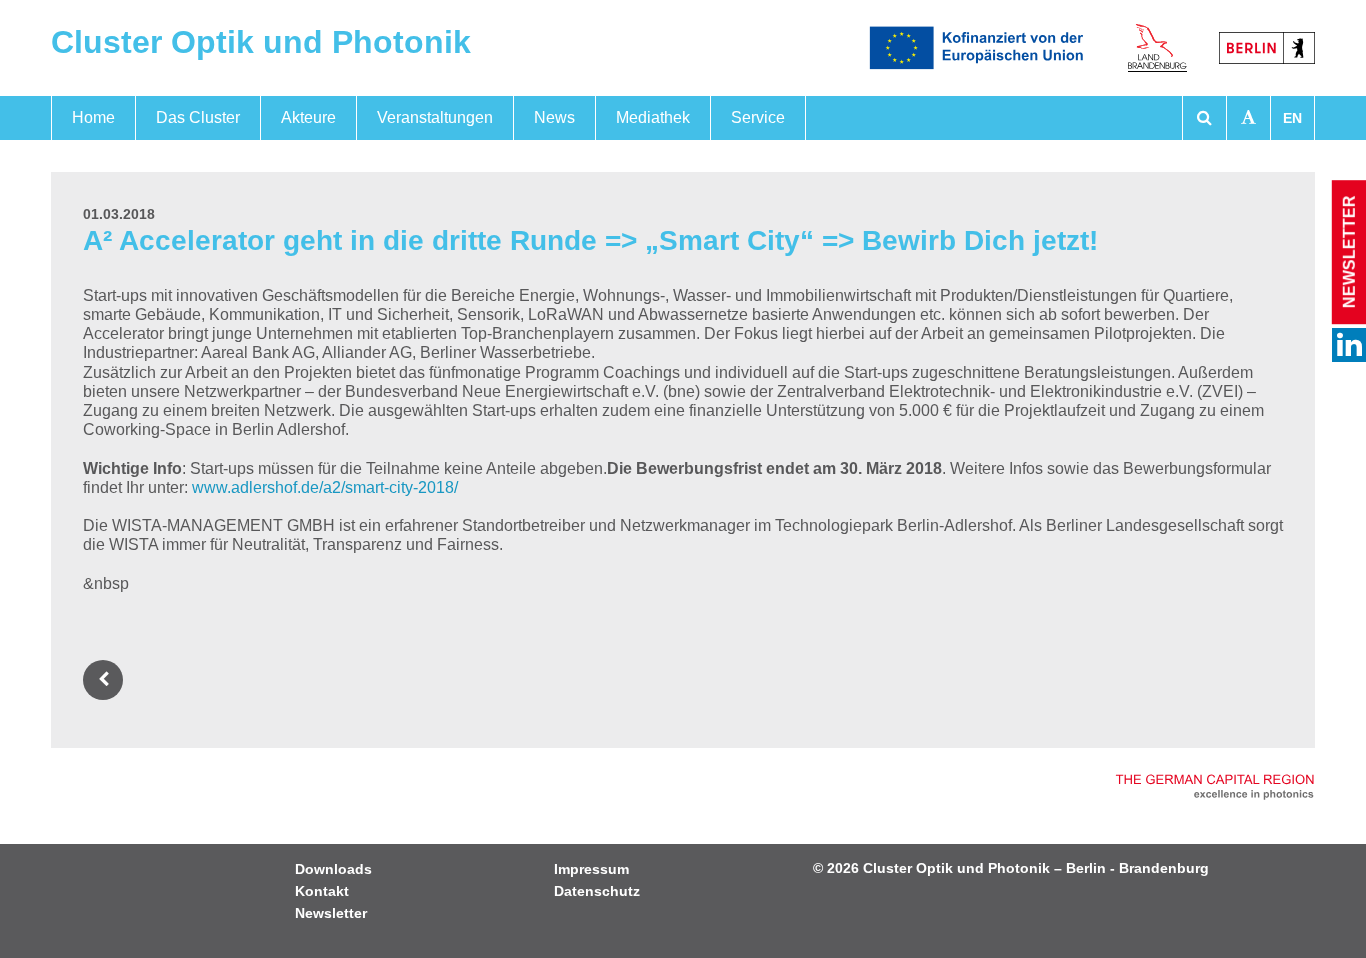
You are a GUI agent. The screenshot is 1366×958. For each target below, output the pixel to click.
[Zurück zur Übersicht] (107, 679)
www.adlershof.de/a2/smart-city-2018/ (325, 487)
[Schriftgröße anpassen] (1248, 118)
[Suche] (1204, 118)
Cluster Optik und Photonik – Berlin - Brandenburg (1036, 868)
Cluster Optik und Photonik (261, 42)
